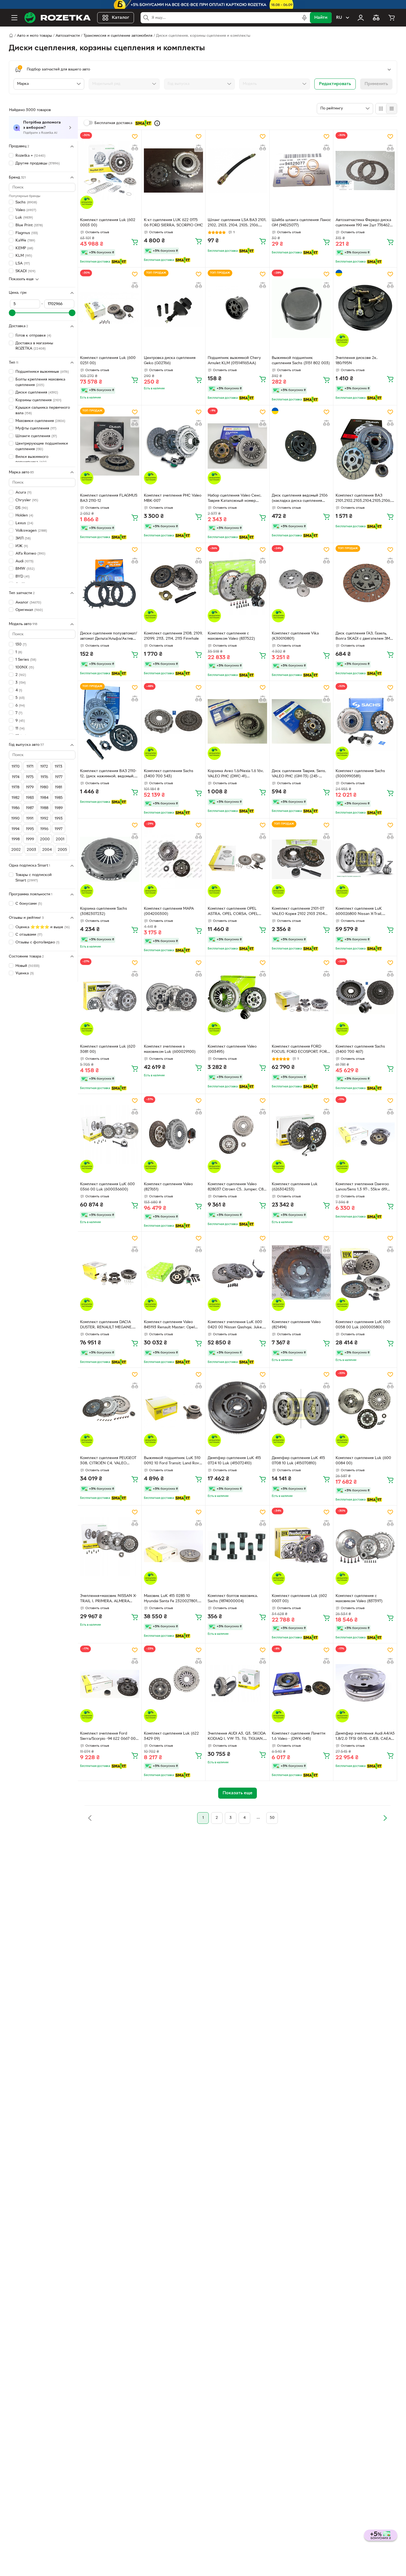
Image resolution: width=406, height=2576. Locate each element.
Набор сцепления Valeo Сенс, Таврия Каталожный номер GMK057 (235, 499)
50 (272, 1818)
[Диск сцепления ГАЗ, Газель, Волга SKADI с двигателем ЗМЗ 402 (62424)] (365, 584)
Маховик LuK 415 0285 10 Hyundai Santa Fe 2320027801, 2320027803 (171, 1599)
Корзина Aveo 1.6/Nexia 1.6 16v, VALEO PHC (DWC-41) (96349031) (236, 774)
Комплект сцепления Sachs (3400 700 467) (360, 1049)
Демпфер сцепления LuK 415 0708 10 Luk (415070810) (298, 1461)
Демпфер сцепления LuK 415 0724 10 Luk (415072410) (234, 1461)
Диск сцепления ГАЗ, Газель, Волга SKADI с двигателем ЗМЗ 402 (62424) (364, 637)
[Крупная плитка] (381, 109)
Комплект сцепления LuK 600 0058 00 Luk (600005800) (363, 1325)
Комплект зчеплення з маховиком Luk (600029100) (170, 1049)
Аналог (28, 602)
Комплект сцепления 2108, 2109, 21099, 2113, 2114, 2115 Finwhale (173, 636)
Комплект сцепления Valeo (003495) (232, 1049)
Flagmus (27, 233)
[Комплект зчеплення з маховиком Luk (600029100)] (173, 997)
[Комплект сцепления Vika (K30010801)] (301, 584)
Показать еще (21, 279)
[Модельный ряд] (124, 84)
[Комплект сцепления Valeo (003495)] (237, 997)
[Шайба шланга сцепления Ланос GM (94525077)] (301, 170)
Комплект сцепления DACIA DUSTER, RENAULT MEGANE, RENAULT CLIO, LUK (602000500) (106, 1325)
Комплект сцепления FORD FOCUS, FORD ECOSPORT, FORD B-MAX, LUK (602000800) (301, 1050)
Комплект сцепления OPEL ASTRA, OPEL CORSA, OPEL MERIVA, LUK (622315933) (233, 912)
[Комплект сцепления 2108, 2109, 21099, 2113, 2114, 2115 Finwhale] (173, 584)
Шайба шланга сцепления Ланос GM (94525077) (301, 223)
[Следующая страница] (385, 1818)
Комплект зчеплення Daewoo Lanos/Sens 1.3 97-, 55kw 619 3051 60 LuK (362, 1187)
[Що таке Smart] (157, 123)
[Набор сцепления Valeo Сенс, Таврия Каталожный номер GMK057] (237, 446)
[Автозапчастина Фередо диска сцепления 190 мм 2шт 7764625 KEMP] (365, 170)
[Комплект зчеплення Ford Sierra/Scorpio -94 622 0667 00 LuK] (110, 1684)
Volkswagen (31, 531)
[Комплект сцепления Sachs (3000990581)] (365, 722)
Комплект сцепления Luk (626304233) (295, 1187)
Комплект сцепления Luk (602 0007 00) (299, 1599)
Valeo (26, 210)
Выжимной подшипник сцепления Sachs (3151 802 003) (301, 361)
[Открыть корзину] (392, 18)
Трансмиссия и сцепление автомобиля (118, 36)
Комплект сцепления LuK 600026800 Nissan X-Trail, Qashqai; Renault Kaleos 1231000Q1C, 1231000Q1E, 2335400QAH (359, 912)
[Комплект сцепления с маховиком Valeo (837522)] (237, 584)
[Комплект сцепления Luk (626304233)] (301, 1135)
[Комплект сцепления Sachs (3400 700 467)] (365, 997)
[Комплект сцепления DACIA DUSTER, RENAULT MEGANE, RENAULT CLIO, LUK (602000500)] (110, 1272)
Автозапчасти (68, 36)
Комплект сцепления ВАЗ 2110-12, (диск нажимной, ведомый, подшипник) (108, 774)
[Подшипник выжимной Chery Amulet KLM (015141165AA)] (237, 308)
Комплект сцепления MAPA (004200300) (169, 911)
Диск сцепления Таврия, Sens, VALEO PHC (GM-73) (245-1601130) (299, 774)
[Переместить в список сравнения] (135, 148)
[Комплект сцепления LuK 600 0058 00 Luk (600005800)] (365, 1272)
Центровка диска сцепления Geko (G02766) (170, 361)
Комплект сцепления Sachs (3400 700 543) (169, 774)
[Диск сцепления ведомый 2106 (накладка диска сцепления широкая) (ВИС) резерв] (301, 446)
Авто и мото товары (34, 36)
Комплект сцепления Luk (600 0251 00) (108, 361)
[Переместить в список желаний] (135, 137)
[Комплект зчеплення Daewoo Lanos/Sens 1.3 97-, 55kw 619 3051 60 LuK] (365, 1135)
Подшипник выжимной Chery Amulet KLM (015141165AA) (234, 361)
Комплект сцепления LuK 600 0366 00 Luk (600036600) (107, 1187)
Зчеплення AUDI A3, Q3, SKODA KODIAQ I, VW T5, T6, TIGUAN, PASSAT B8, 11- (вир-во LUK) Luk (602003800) (237, 1737)
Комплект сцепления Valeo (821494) (296, 1325)
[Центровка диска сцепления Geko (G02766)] (173, 308)
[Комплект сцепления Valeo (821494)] (301, 1272)
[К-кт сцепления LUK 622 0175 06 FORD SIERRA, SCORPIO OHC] (173, 170)
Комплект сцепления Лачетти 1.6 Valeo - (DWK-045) (299, 1736)
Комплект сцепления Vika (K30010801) (295, 636)
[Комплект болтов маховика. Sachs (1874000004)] (237, 1546)
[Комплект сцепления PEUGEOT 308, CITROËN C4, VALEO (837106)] (110, 1408)
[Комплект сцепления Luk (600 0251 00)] (110, 308)
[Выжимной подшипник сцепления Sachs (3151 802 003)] (301, 308)
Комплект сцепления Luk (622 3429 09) (171, 1736)
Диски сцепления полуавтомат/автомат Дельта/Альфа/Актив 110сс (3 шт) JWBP (109, 637)
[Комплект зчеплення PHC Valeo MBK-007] (173, 446)
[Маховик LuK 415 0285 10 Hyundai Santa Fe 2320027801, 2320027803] (173, 1546)
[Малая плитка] (391, 109)
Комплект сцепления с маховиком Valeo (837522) (231, 636)
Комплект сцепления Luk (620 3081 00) (108, 1049)
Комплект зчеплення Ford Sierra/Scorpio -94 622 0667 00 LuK (108, 1737)
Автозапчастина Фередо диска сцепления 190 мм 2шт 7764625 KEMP (364, 223)
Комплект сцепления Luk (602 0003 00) (108, 223)
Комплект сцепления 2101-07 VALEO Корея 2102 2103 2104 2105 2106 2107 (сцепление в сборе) (298, 912)
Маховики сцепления (40, 421)
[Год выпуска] (199, 84)
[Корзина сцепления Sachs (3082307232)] (110, 859)
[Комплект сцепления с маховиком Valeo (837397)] (365, 1546)
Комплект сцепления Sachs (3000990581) (360, 774)
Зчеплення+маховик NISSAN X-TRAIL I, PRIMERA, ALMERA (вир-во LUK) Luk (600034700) (108, 1599)
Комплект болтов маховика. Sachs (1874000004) (233, 1599)
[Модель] (275, 84)
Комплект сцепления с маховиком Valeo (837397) (359, 1599)
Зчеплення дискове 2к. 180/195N (357, 361)
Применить (376, 84)
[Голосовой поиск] (304, 18)
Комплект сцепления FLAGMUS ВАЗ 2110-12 (109, 498)
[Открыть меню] (14, 18)
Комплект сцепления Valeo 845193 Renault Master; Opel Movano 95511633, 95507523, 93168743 (170, 1325)
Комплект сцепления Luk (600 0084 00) (363, 1461)
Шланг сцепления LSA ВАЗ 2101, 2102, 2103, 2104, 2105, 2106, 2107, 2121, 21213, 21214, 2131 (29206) (237, 223)
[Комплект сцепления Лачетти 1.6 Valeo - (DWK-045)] (301, 1684)
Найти (321, 18)
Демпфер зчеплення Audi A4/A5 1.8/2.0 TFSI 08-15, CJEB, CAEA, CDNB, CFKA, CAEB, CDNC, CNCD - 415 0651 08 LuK (365, 1737)
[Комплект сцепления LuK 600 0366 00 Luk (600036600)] (110, 1135)
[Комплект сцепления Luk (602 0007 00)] (301, 1546)
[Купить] (135, 242)
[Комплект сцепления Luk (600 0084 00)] (365, 1408)
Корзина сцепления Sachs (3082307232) (104, 911)
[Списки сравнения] (376, 18)
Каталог (121, 18)
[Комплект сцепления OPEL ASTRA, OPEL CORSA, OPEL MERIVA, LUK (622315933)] (237, 859)
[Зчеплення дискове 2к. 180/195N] (365, 308)
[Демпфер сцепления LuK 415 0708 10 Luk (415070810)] (301, 1408)
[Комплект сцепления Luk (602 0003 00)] (110, 170)
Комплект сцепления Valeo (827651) (168, 1187)
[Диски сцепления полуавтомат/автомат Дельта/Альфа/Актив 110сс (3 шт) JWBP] (110, 584)
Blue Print (29, 225)
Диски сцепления (37, 393)
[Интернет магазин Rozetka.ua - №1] (57, 18)
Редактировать (335, 84)
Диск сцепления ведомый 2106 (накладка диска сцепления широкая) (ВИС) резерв (300, 499)
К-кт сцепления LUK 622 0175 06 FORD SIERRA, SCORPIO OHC (173, 223)
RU (339, 18)
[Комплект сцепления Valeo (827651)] (173, 1135)
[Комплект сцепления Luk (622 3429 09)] (173, 1684)
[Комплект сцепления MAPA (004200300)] (173, 859)
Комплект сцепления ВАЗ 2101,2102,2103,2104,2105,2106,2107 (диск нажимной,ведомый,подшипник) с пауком (365, 499)
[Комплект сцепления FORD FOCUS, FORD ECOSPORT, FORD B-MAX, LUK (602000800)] (301, 997)
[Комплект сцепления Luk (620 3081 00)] (110, 997)
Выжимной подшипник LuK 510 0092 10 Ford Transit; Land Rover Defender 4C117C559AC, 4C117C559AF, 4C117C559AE (173, 1461)
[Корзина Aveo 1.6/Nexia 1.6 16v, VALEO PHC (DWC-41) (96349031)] (237, 722)
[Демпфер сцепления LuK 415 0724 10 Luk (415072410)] (237, 1408)
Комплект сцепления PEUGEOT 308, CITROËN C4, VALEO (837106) (108, 1461)
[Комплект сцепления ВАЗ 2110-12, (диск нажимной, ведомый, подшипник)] (110, 722)
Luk (24, 218)
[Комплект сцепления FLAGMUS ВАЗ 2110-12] (110, 446)
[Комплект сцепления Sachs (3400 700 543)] (173, 722)
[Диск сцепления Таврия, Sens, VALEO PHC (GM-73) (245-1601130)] (301, 722)
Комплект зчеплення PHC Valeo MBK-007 (173, 498)
